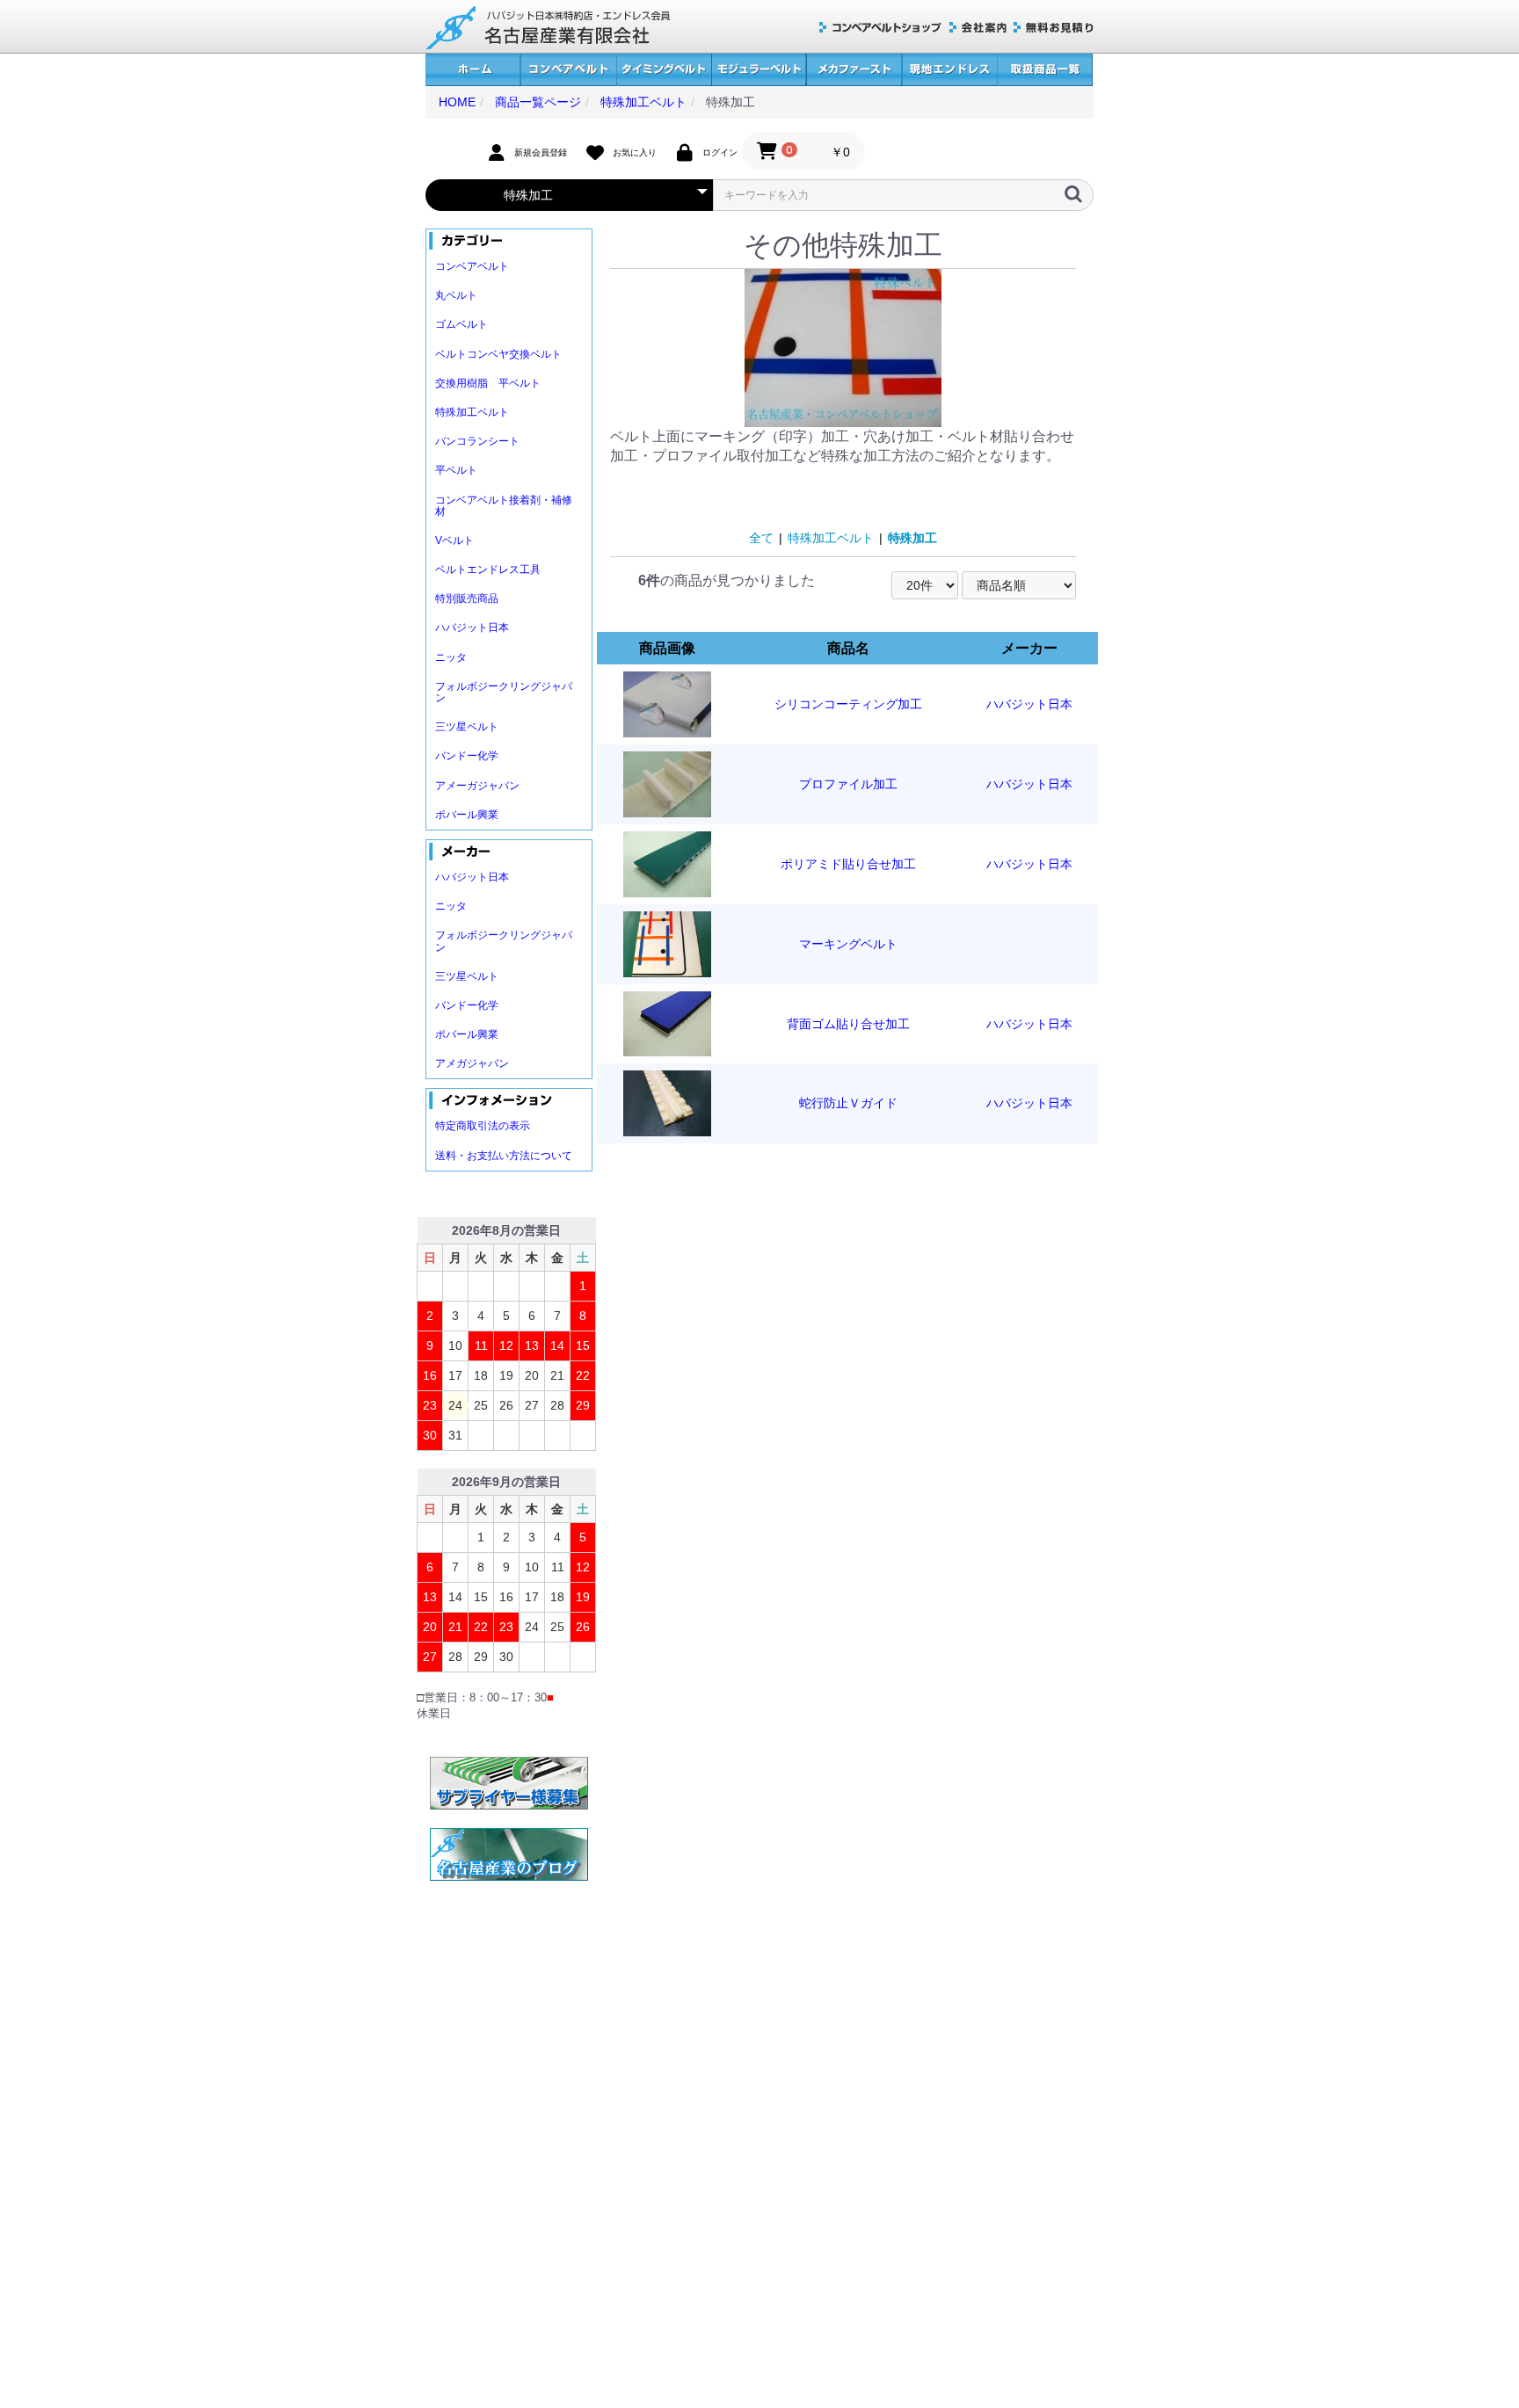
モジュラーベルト (759, 70)
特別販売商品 (467, 598)
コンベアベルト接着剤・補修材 (504, 506)
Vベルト (454, 540)
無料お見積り (1054, 28)
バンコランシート (477, 441)
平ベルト (456, 470)
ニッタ (451, 657)
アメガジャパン (472, 1063)
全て (761, 538)
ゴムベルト (462, 324)
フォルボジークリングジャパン (504, 692)
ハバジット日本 (472, 627)
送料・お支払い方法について (504, 1156)
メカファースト (854, 70)
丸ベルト (456, 295)
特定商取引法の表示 (483, 1126)
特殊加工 (912, 538)
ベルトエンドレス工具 (488, 569)
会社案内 (978, 28)
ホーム (473, 70)
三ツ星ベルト (467, 727)
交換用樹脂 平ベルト (488, 383)
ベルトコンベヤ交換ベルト (498, 354)
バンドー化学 (467, 756)
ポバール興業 (467, 815)
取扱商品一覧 (1045, 70)
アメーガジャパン (477, 786)
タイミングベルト (664, 70)
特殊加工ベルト (472, 412)
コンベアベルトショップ (881, 28)
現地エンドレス (949, 70)
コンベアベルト (568, 70)
